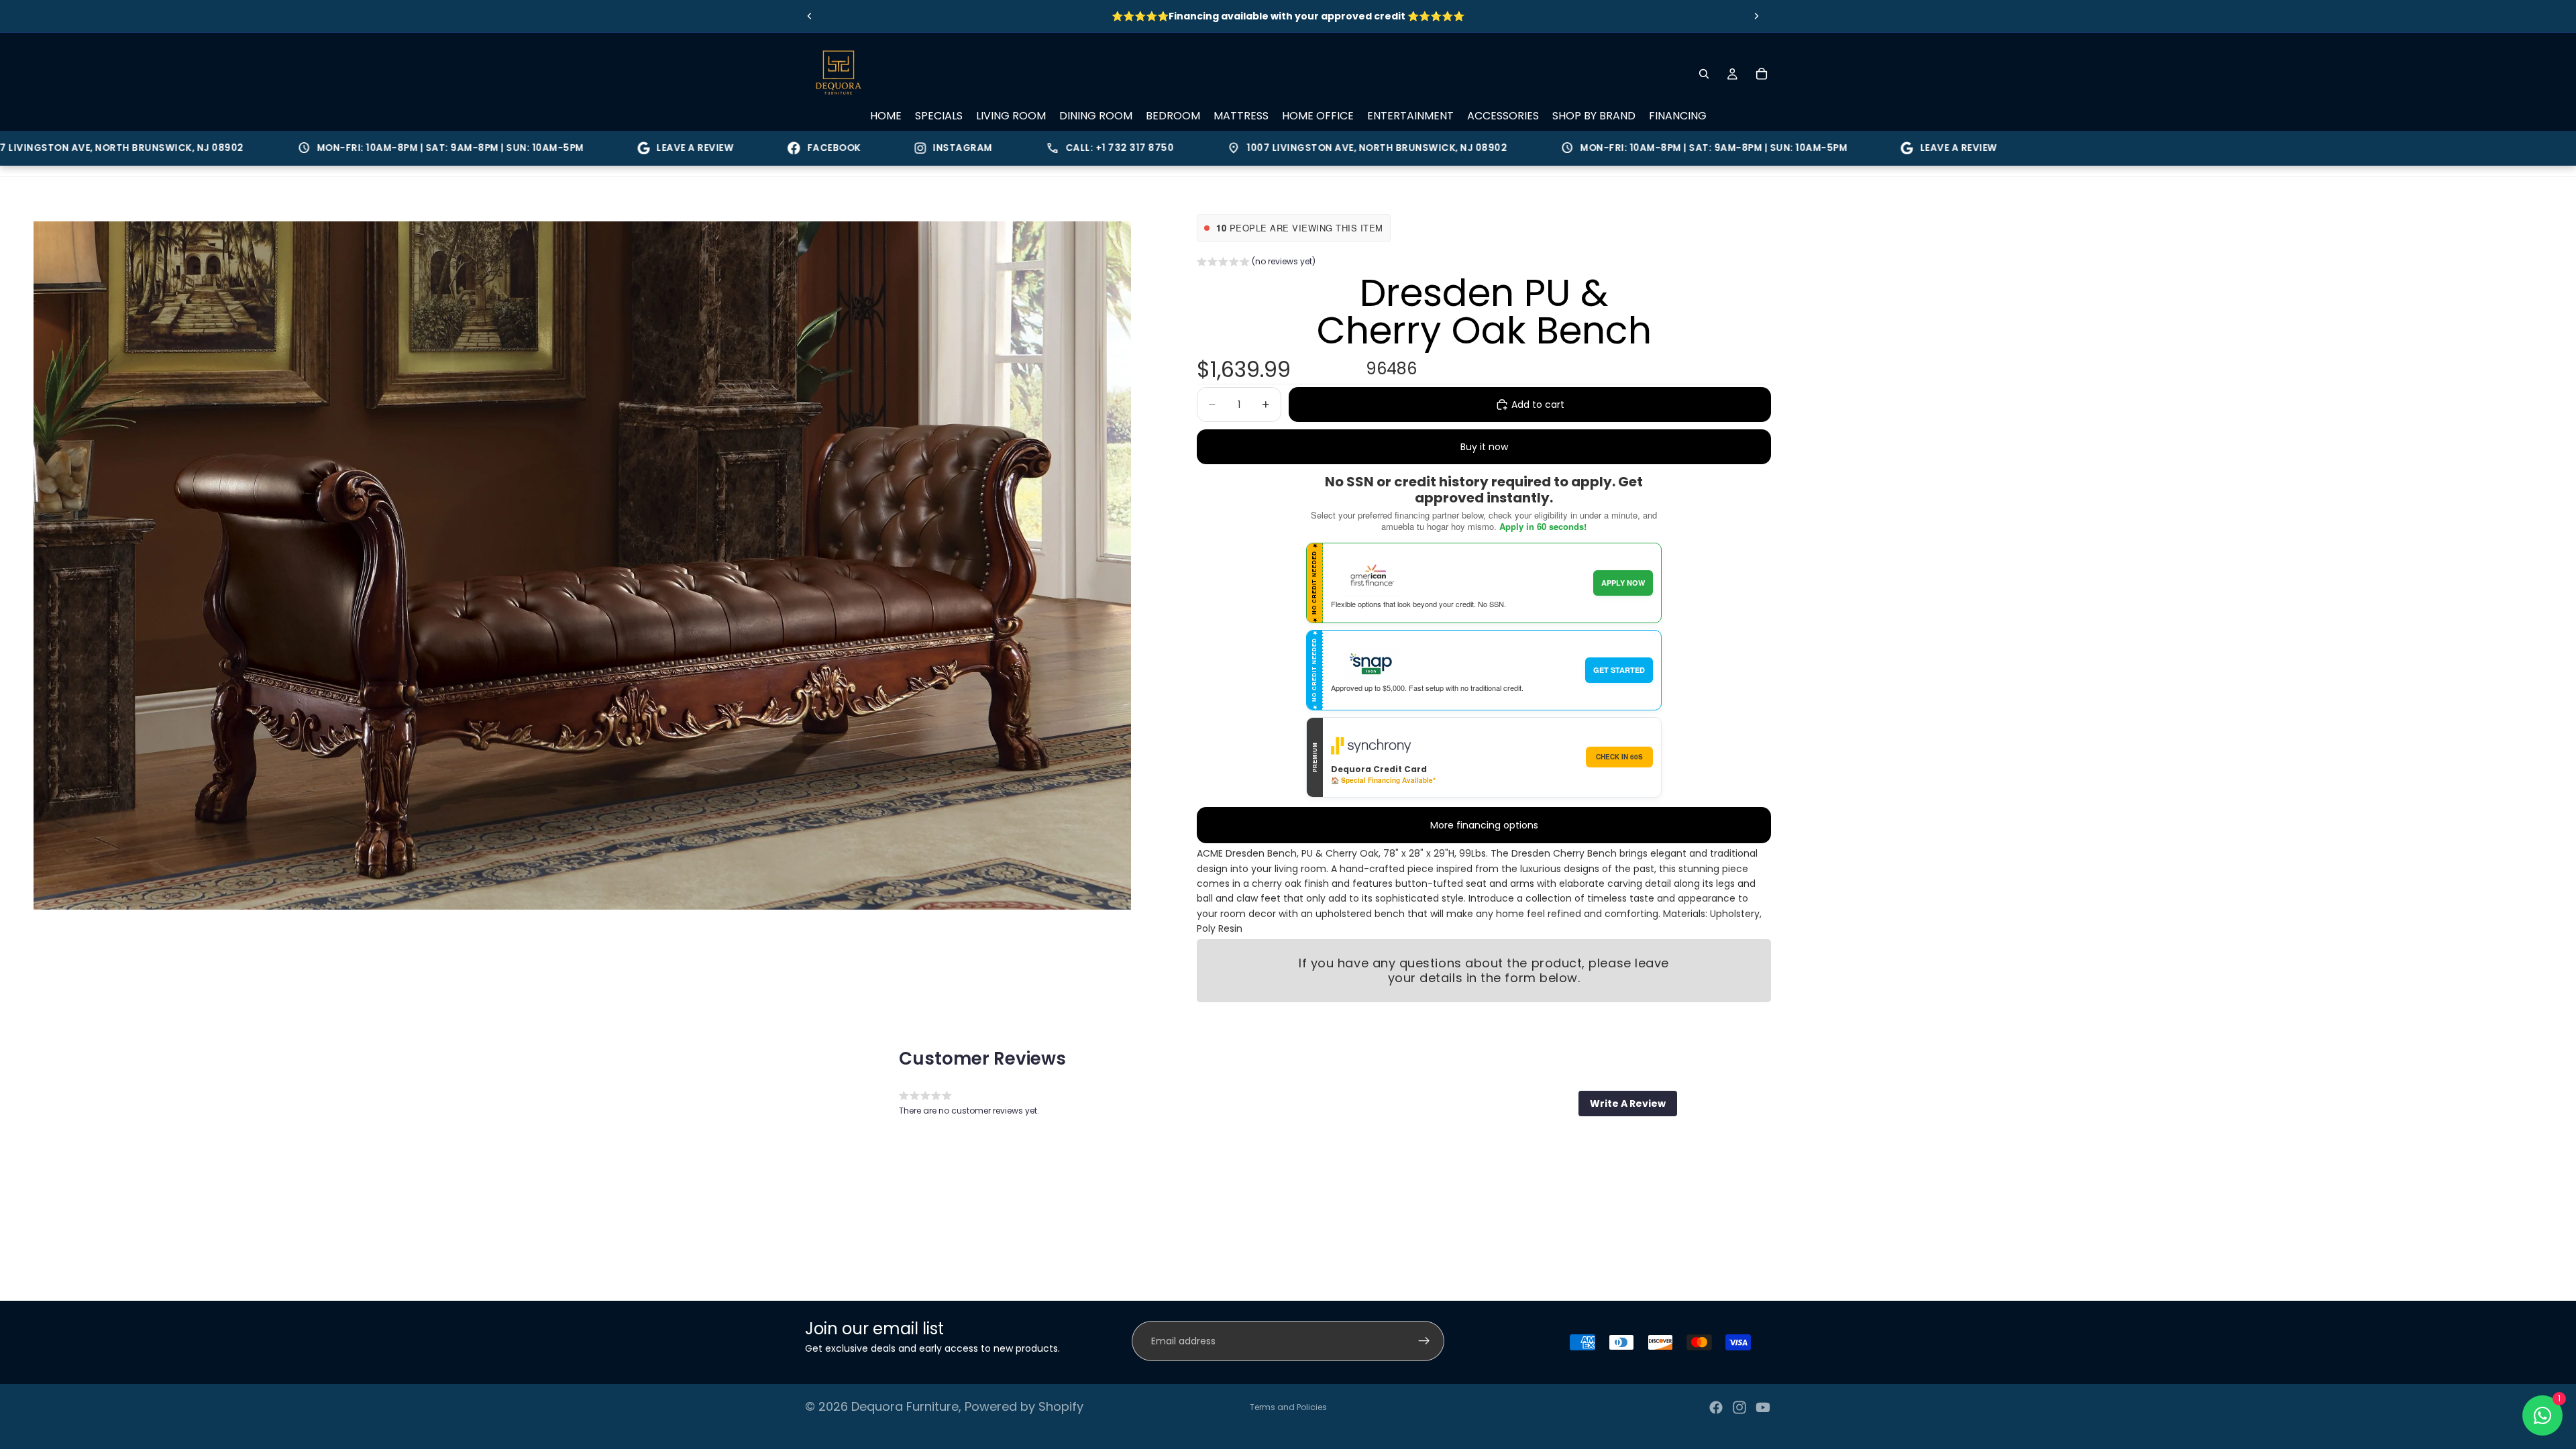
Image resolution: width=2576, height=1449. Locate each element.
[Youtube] (1763, 1407)
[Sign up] (1424, 1341)
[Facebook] (1716, 1407)
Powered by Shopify (1024, 1406)
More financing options (1484, 825)
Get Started (1619, 670)
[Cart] (1762, 74)
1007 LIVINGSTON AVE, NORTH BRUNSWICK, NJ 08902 (1286, 148)
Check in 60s (1619, 757)
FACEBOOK (753, 148)
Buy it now (1484, 447)
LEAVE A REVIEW (614, 148)
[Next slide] (1756, 16)
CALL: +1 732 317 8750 (1029, 148)
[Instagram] (1739, 1407)
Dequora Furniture (905, 1406)
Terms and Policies (1288, 1407)
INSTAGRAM (882, 148)
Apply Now (1623, 583)
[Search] (1704, 74)
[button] (1256, 263)
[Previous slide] (810, 16)
